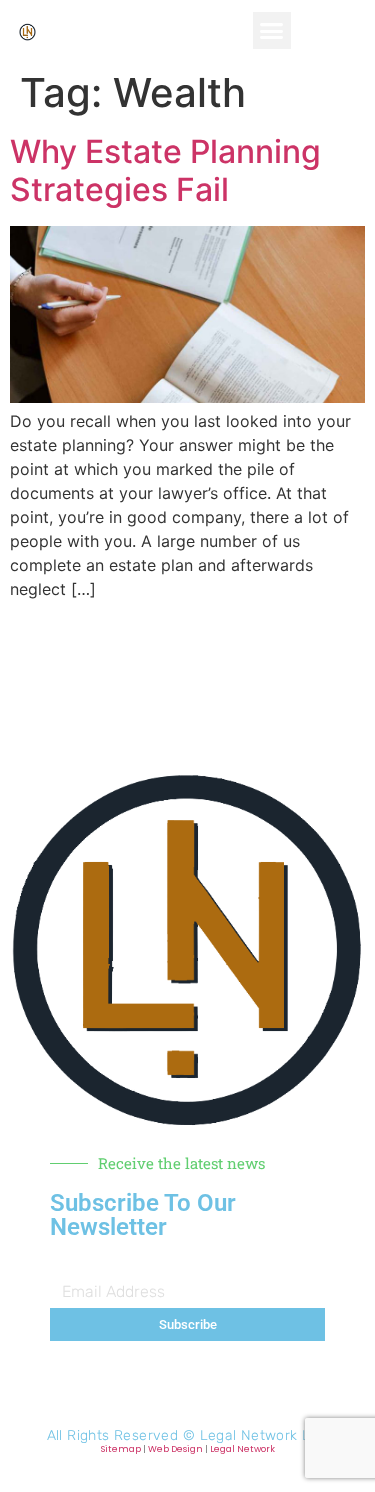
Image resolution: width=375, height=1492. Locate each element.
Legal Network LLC (264, 1435)
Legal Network (242, 1449)
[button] (272, 31)
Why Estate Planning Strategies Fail (165, 170)
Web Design (175, 1449)
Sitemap (121, 1449)
